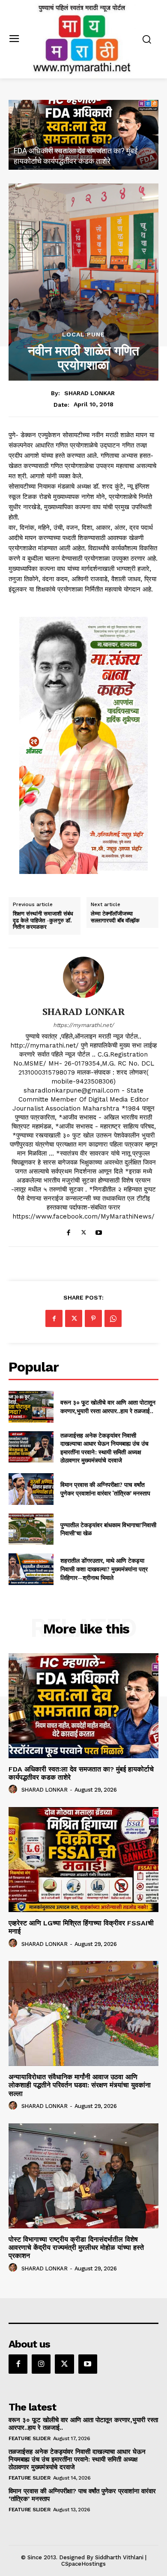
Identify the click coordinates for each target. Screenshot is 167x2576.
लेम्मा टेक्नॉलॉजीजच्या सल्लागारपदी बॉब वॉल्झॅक (115, 917)
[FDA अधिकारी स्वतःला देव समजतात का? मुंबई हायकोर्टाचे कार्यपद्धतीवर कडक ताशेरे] (83, 1706)
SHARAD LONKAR (89, 393)
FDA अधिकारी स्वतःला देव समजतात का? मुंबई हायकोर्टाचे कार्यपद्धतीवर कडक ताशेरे (81, 1773)
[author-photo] (14, 1789)
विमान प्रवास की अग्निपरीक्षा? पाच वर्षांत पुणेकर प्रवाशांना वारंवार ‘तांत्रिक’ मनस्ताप (105, 1489)
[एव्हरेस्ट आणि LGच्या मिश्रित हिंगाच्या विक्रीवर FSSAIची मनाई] (83, 135)
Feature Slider (29, 2438)
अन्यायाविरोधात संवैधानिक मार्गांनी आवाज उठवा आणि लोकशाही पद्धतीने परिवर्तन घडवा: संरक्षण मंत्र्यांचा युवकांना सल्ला (80, 2085)
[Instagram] (41, 2364)
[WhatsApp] (113, 1318)
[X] (84, 1230)
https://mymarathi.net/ (83, 1025)
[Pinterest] (93, 1318)
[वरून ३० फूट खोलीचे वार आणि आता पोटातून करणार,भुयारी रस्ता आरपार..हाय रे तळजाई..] (31, 1407)
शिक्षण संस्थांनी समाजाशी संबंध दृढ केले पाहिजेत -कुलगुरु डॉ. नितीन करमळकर (43, 920)
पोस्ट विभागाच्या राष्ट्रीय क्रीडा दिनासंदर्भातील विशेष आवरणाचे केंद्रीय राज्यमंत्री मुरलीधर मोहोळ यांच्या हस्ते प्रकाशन (76, 2247)
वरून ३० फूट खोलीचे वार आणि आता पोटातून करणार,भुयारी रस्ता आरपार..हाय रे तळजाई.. (108, 1407)
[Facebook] (69, 1230)
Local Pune (83, 334)
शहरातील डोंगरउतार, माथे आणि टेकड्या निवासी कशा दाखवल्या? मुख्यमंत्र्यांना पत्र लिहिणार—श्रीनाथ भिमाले (104, 1569)
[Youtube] (99, 1230)
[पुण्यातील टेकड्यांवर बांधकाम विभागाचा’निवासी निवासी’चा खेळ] (31, 1529)
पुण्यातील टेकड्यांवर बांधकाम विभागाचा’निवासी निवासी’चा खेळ (108, 1529)
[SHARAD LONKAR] (83, 977)
